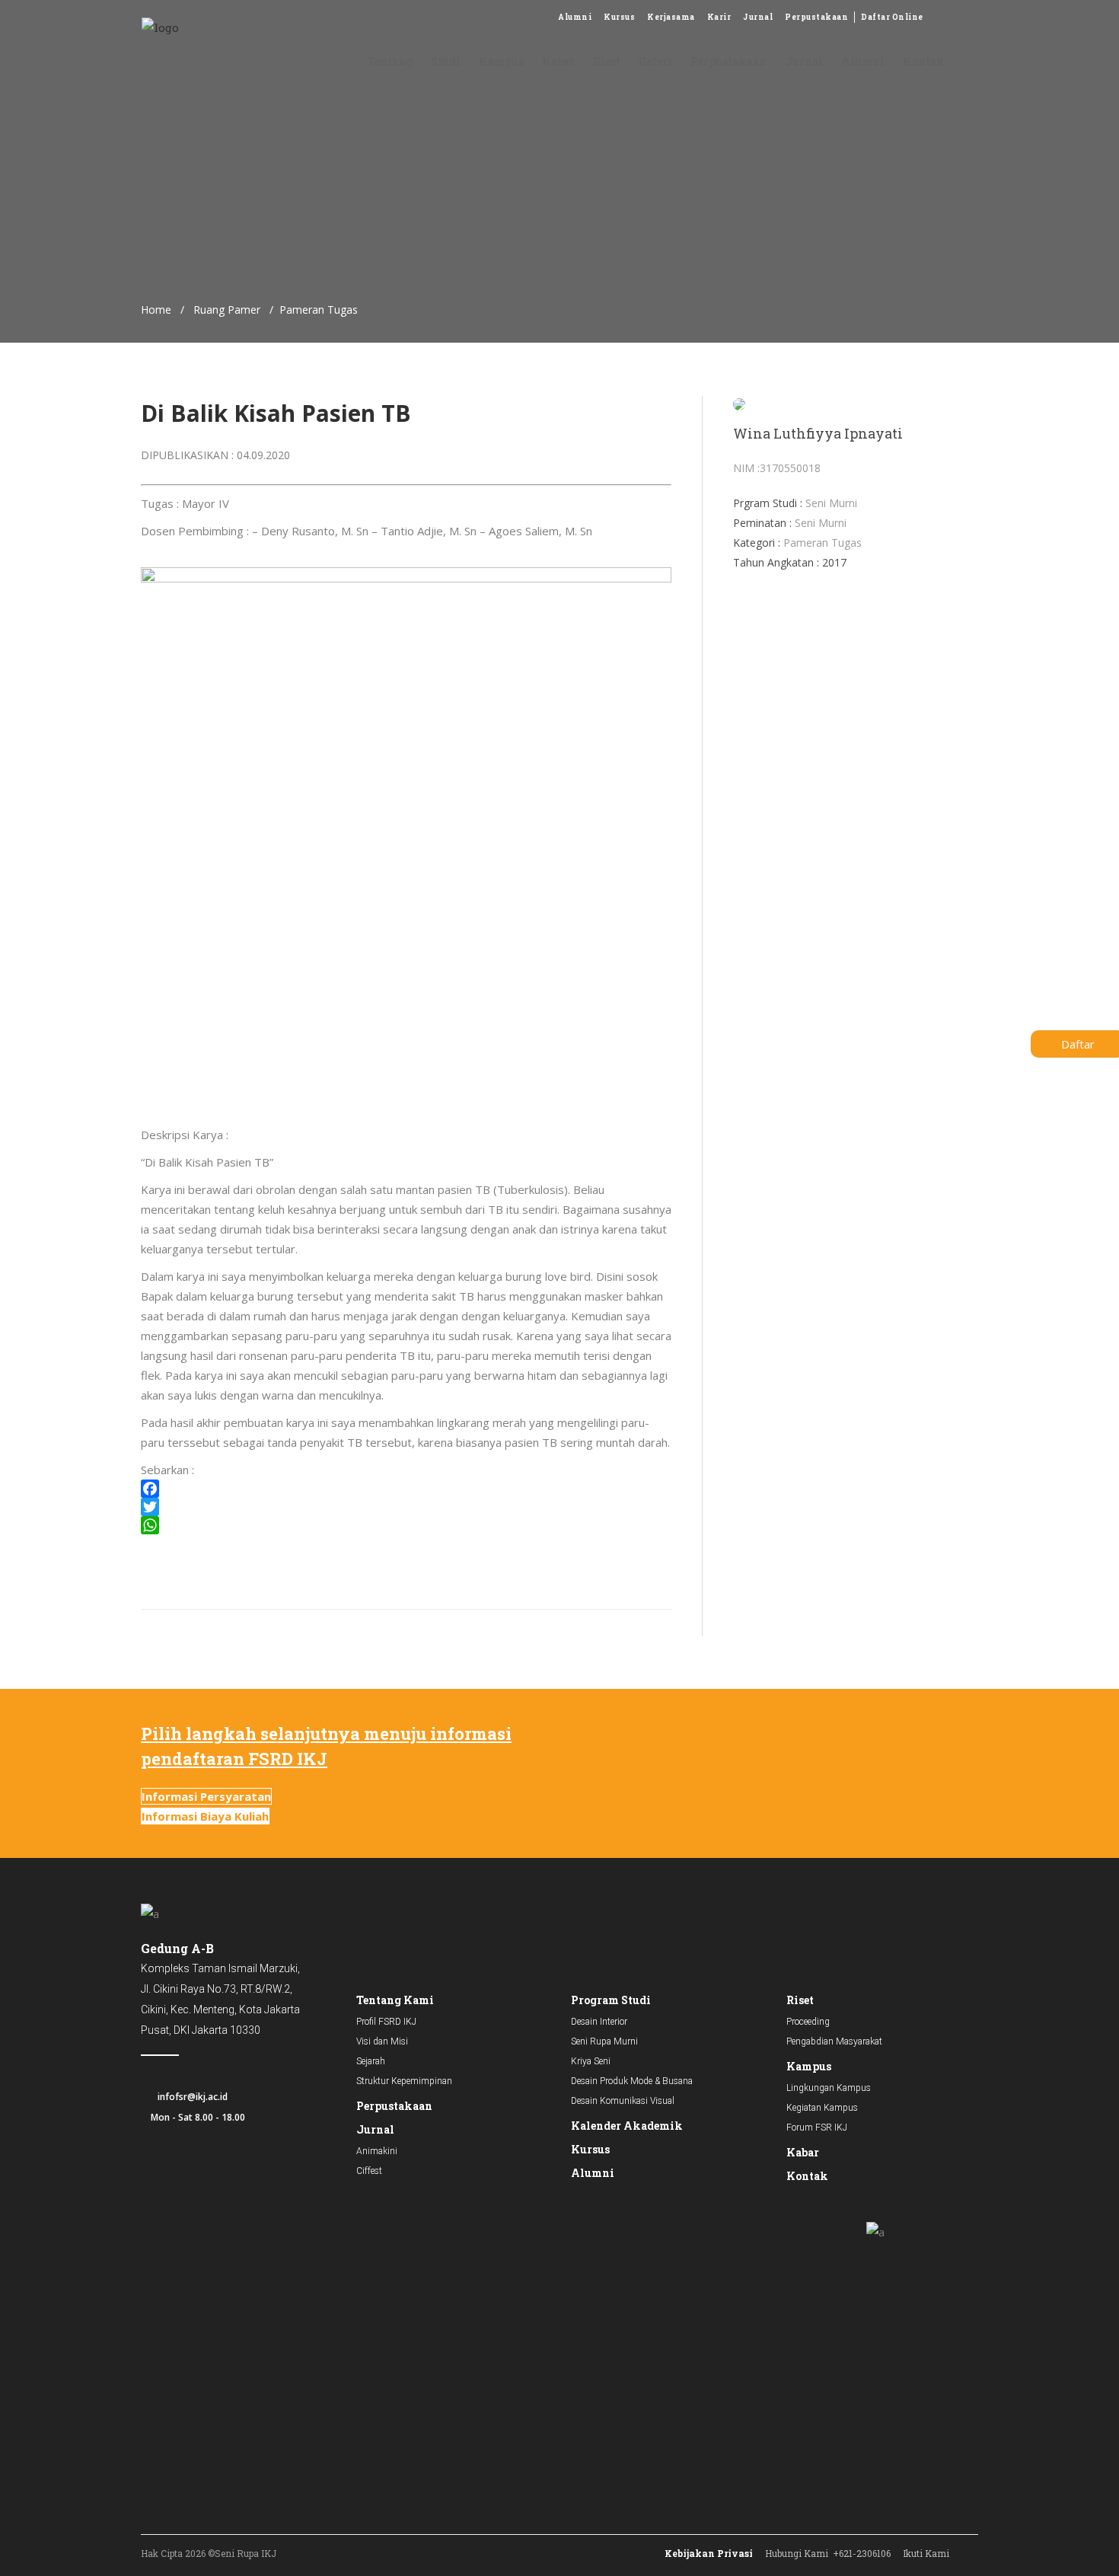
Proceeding (808, 2022)
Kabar (803, 2152)
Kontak (807, 2176)
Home (156, 310)
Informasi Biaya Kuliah (205, 1816)
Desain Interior (599, 2022)
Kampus (809, 2066)
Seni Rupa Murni (604, 2041)
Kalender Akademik (627, 2126)
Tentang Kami (395, 2000)
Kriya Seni (591, 2061)
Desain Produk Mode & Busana (632, 2081)
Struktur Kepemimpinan (404, 2081)
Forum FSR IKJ (817, 2128)
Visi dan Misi (382, 2041)
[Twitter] (406, 1507)
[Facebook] (406, 1489)
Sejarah (371, 2061)
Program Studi (611, 2000)
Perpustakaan (816, 17)
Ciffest (369, 2171)
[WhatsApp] (406, 1525)
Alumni (575, 17)
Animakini (377, 2151)
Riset (800, 2000)
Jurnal (758, 17)
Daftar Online (892, 17)
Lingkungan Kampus (829, 2088)
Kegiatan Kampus (822, 2108)
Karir (719, 17)
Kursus (619, 17)
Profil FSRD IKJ (386, 2022)
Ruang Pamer (227, 310)
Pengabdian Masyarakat (834, 2041)
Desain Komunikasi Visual (623, 2101)
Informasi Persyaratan (206, 1796)
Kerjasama (671, 17)
